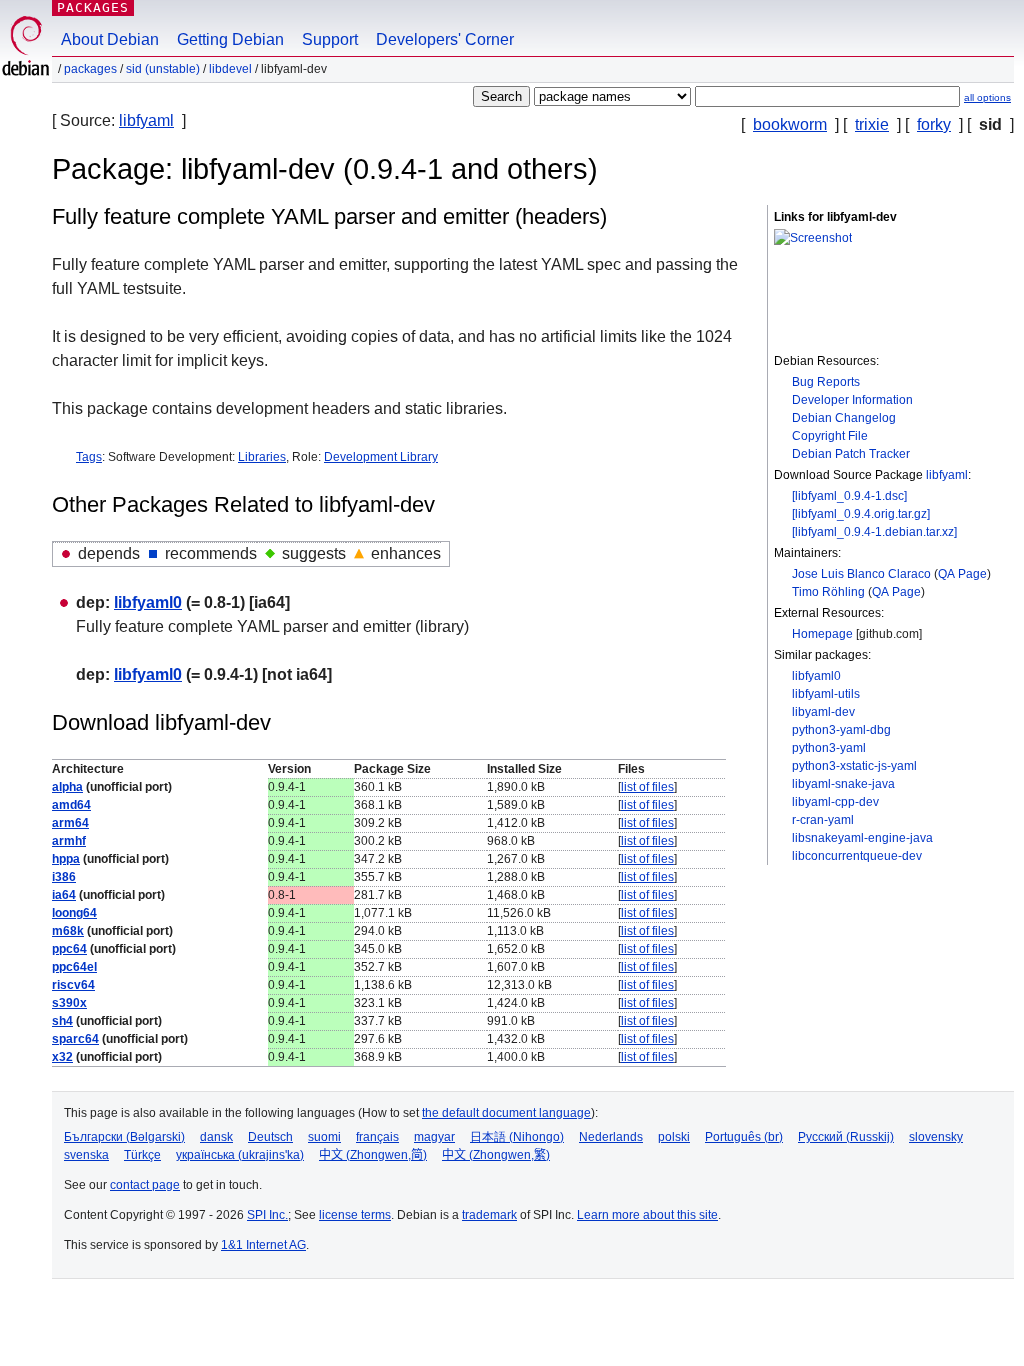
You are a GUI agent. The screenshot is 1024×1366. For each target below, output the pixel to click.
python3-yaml (829, 748)
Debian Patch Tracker (851, 454)
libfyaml (146, 120)
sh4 (62, 1021)
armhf (69, 841)
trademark (489, 1215)
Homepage (822, 634)
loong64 (74, 913)
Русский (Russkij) (846, 1137)
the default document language (506, 1113)
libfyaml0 (816, 676)
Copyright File (830, 436)
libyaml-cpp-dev (835, 802)
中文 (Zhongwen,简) (373, 1155)
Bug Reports (826, 382)
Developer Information (852, 400)
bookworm (790, 124)
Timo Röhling (828, 592)
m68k (68, 931)
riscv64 (73, 985)
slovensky (936, 1137)
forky (934, 124)
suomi (324, 1137)
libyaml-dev (823, 712)
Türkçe (142, 1155)
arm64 (70, 823)
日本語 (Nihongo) (517, 1137)
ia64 (64, 895)
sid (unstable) (163, 69)
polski (674, 1137)
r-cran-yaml (823, 820)
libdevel (230, 69)
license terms (355, 1215)
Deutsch (270, 1137)
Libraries (262, 457)
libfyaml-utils (826, 694)
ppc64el (74, 967)
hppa (66, 859)
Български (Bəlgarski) (124, 1137)
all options (987, 97)
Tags (89, 457)
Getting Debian (230, 39)
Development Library (381, 457)
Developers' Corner (445, 39)
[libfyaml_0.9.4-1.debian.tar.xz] (874, 532)
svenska (86, 1155)
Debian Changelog (844, 418)
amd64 (71, 805)
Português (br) (744, 1137)
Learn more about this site (647, 1215)
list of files (647, 787)
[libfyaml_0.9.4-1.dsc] (849, 496)
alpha (67, 787)
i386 (64, 877)
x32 (62, 1057)
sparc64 (75, 1039)
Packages (93, 7)
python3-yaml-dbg (841, 730)
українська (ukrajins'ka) (240, 1155)
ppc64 (69, 949)
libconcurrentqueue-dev (857, 856)
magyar (434, 1137)
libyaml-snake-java (843, 784)
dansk (216, 1137)
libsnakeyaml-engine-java (862, 838)
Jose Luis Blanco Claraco (861, 574)
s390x (69, 1003)
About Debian (110, 39)
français (377, 1137)
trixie (872, 124)
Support (330, 39)
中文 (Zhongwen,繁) (496, 1155)
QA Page (962, 574)
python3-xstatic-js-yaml (854, 766)
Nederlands (611, 1137)
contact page (145, 1185)
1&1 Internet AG (263, 1245)
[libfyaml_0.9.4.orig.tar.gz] (861, 514)
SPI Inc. (267, 1215)
